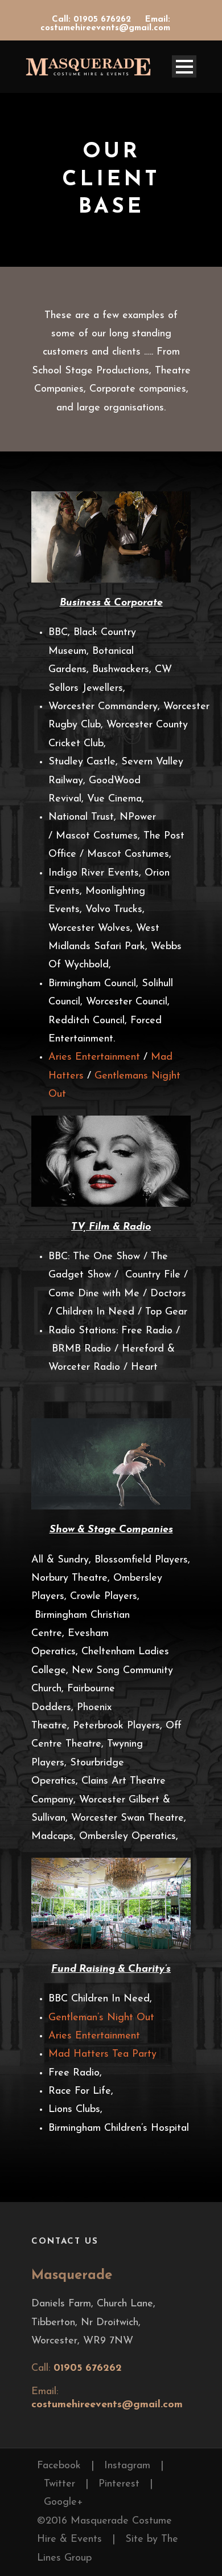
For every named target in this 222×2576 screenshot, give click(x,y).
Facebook (59, 2466)
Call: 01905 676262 (93, 20)
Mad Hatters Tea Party (104, 2054)
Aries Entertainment (94, 1057)
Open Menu (184, 66)
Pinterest (119, 2484)
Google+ (63, 2502)
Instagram (127, 2466)
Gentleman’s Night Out (101, 2018)
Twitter (59, 2484)
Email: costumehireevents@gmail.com (105, 24)
